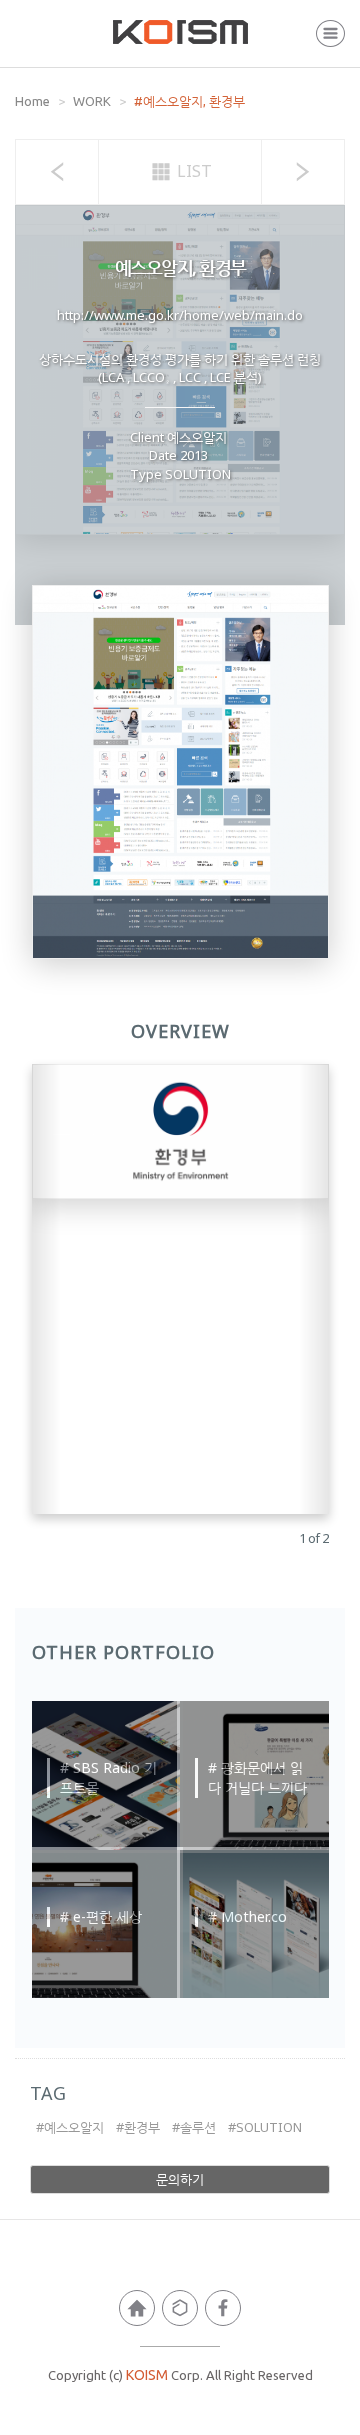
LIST (192, 171)
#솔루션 (194, 2127)
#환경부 (138, 2127)
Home (32, 101)
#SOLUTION (265, 2127)
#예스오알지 (70, 2127)
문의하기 (180, 2179)
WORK (92, 101)
